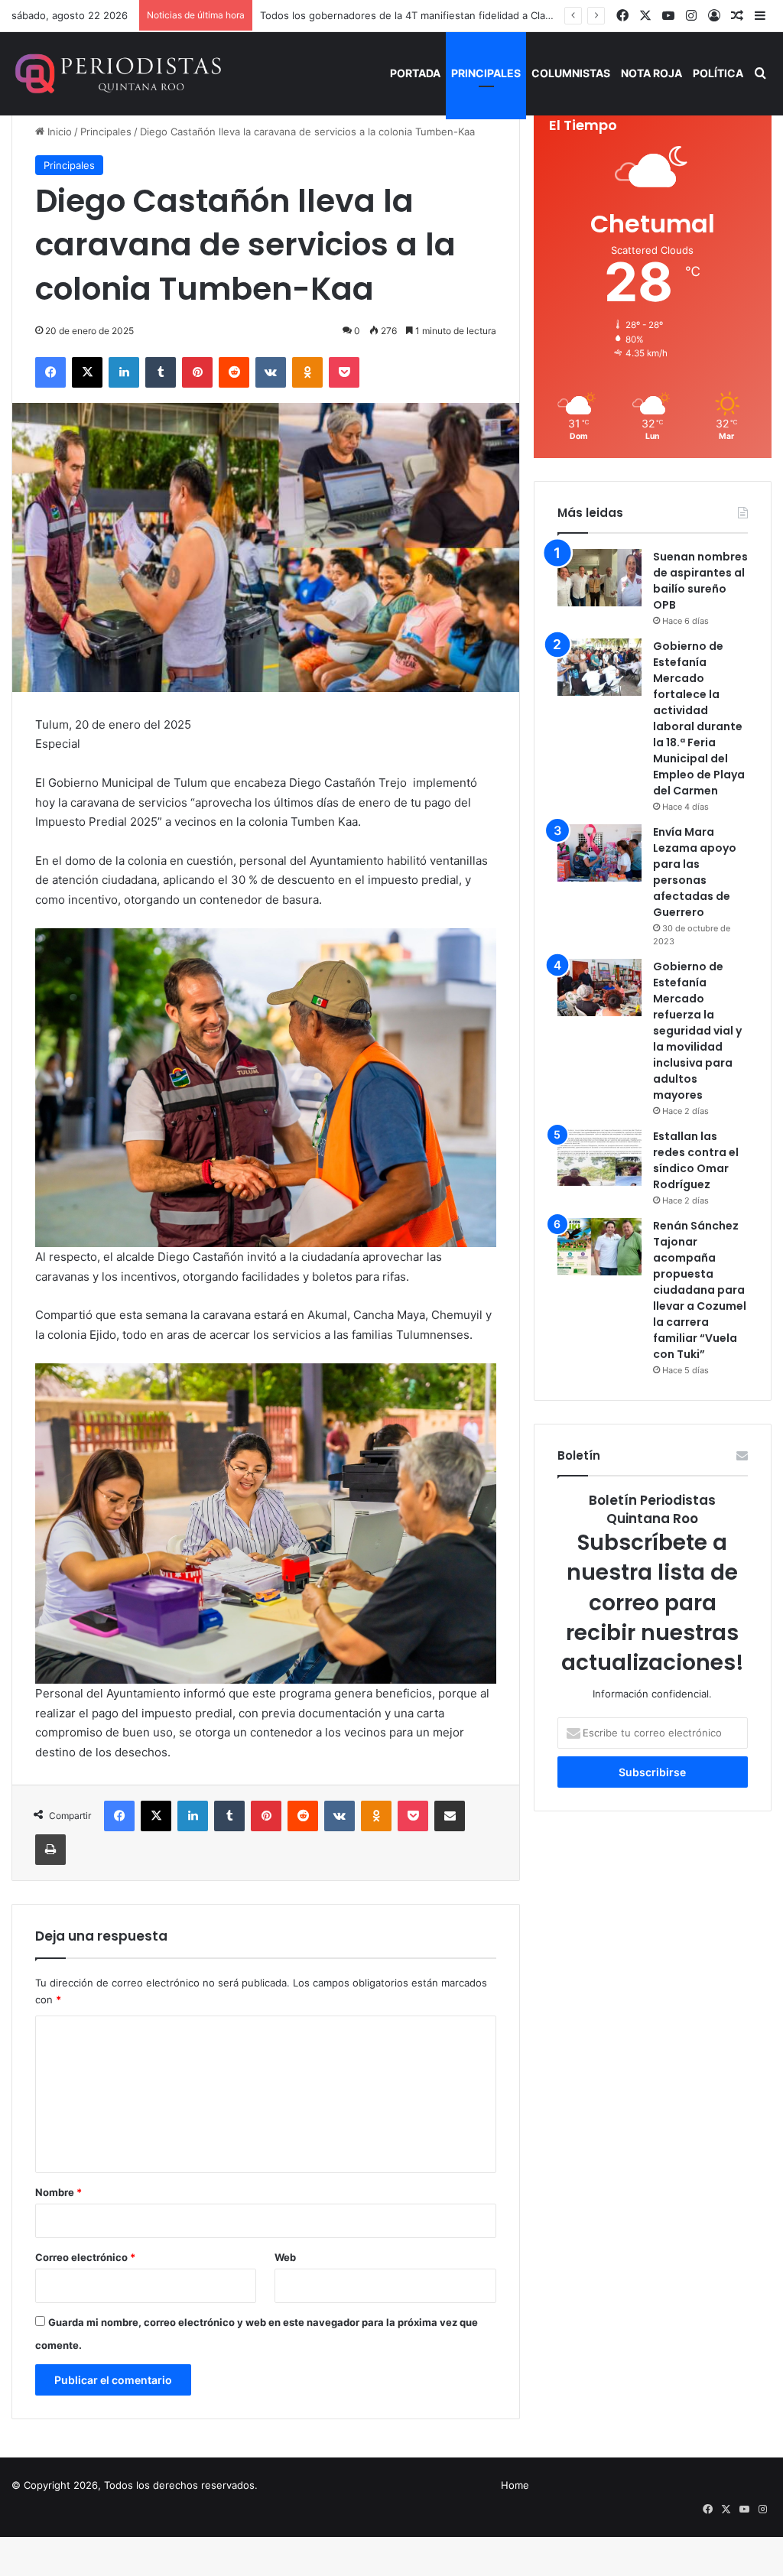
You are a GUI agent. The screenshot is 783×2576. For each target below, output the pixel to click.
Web (285, 2257)
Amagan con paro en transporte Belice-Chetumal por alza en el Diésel (426, 15)
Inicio (58, 132)
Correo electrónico (85, 2257)
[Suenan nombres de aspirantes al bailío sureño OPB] (599, 578)
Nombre (58, 2192)
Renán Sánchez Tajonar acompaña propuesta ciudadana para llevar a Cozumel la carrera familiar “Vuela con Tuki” (700, 1290)
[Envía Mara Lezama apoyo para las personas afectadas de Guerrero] (599, 853)
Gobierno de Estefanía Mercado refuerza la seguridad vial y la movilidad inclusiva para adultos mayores (697, 1031)
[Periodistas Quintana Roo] (117, 73)
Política (718, 73)
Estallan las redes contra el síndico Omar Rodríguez (696, 1160)
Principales (486, 73)
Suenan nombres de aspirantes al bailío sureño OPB (700, 581)
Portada (415, 73)
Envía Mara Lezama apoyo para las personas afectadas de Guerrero (695, 872)
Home (515, 2485)
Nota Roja (651, 73)
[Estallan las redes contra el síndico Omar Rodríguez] (599, 1157)
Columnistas (571, 73)
